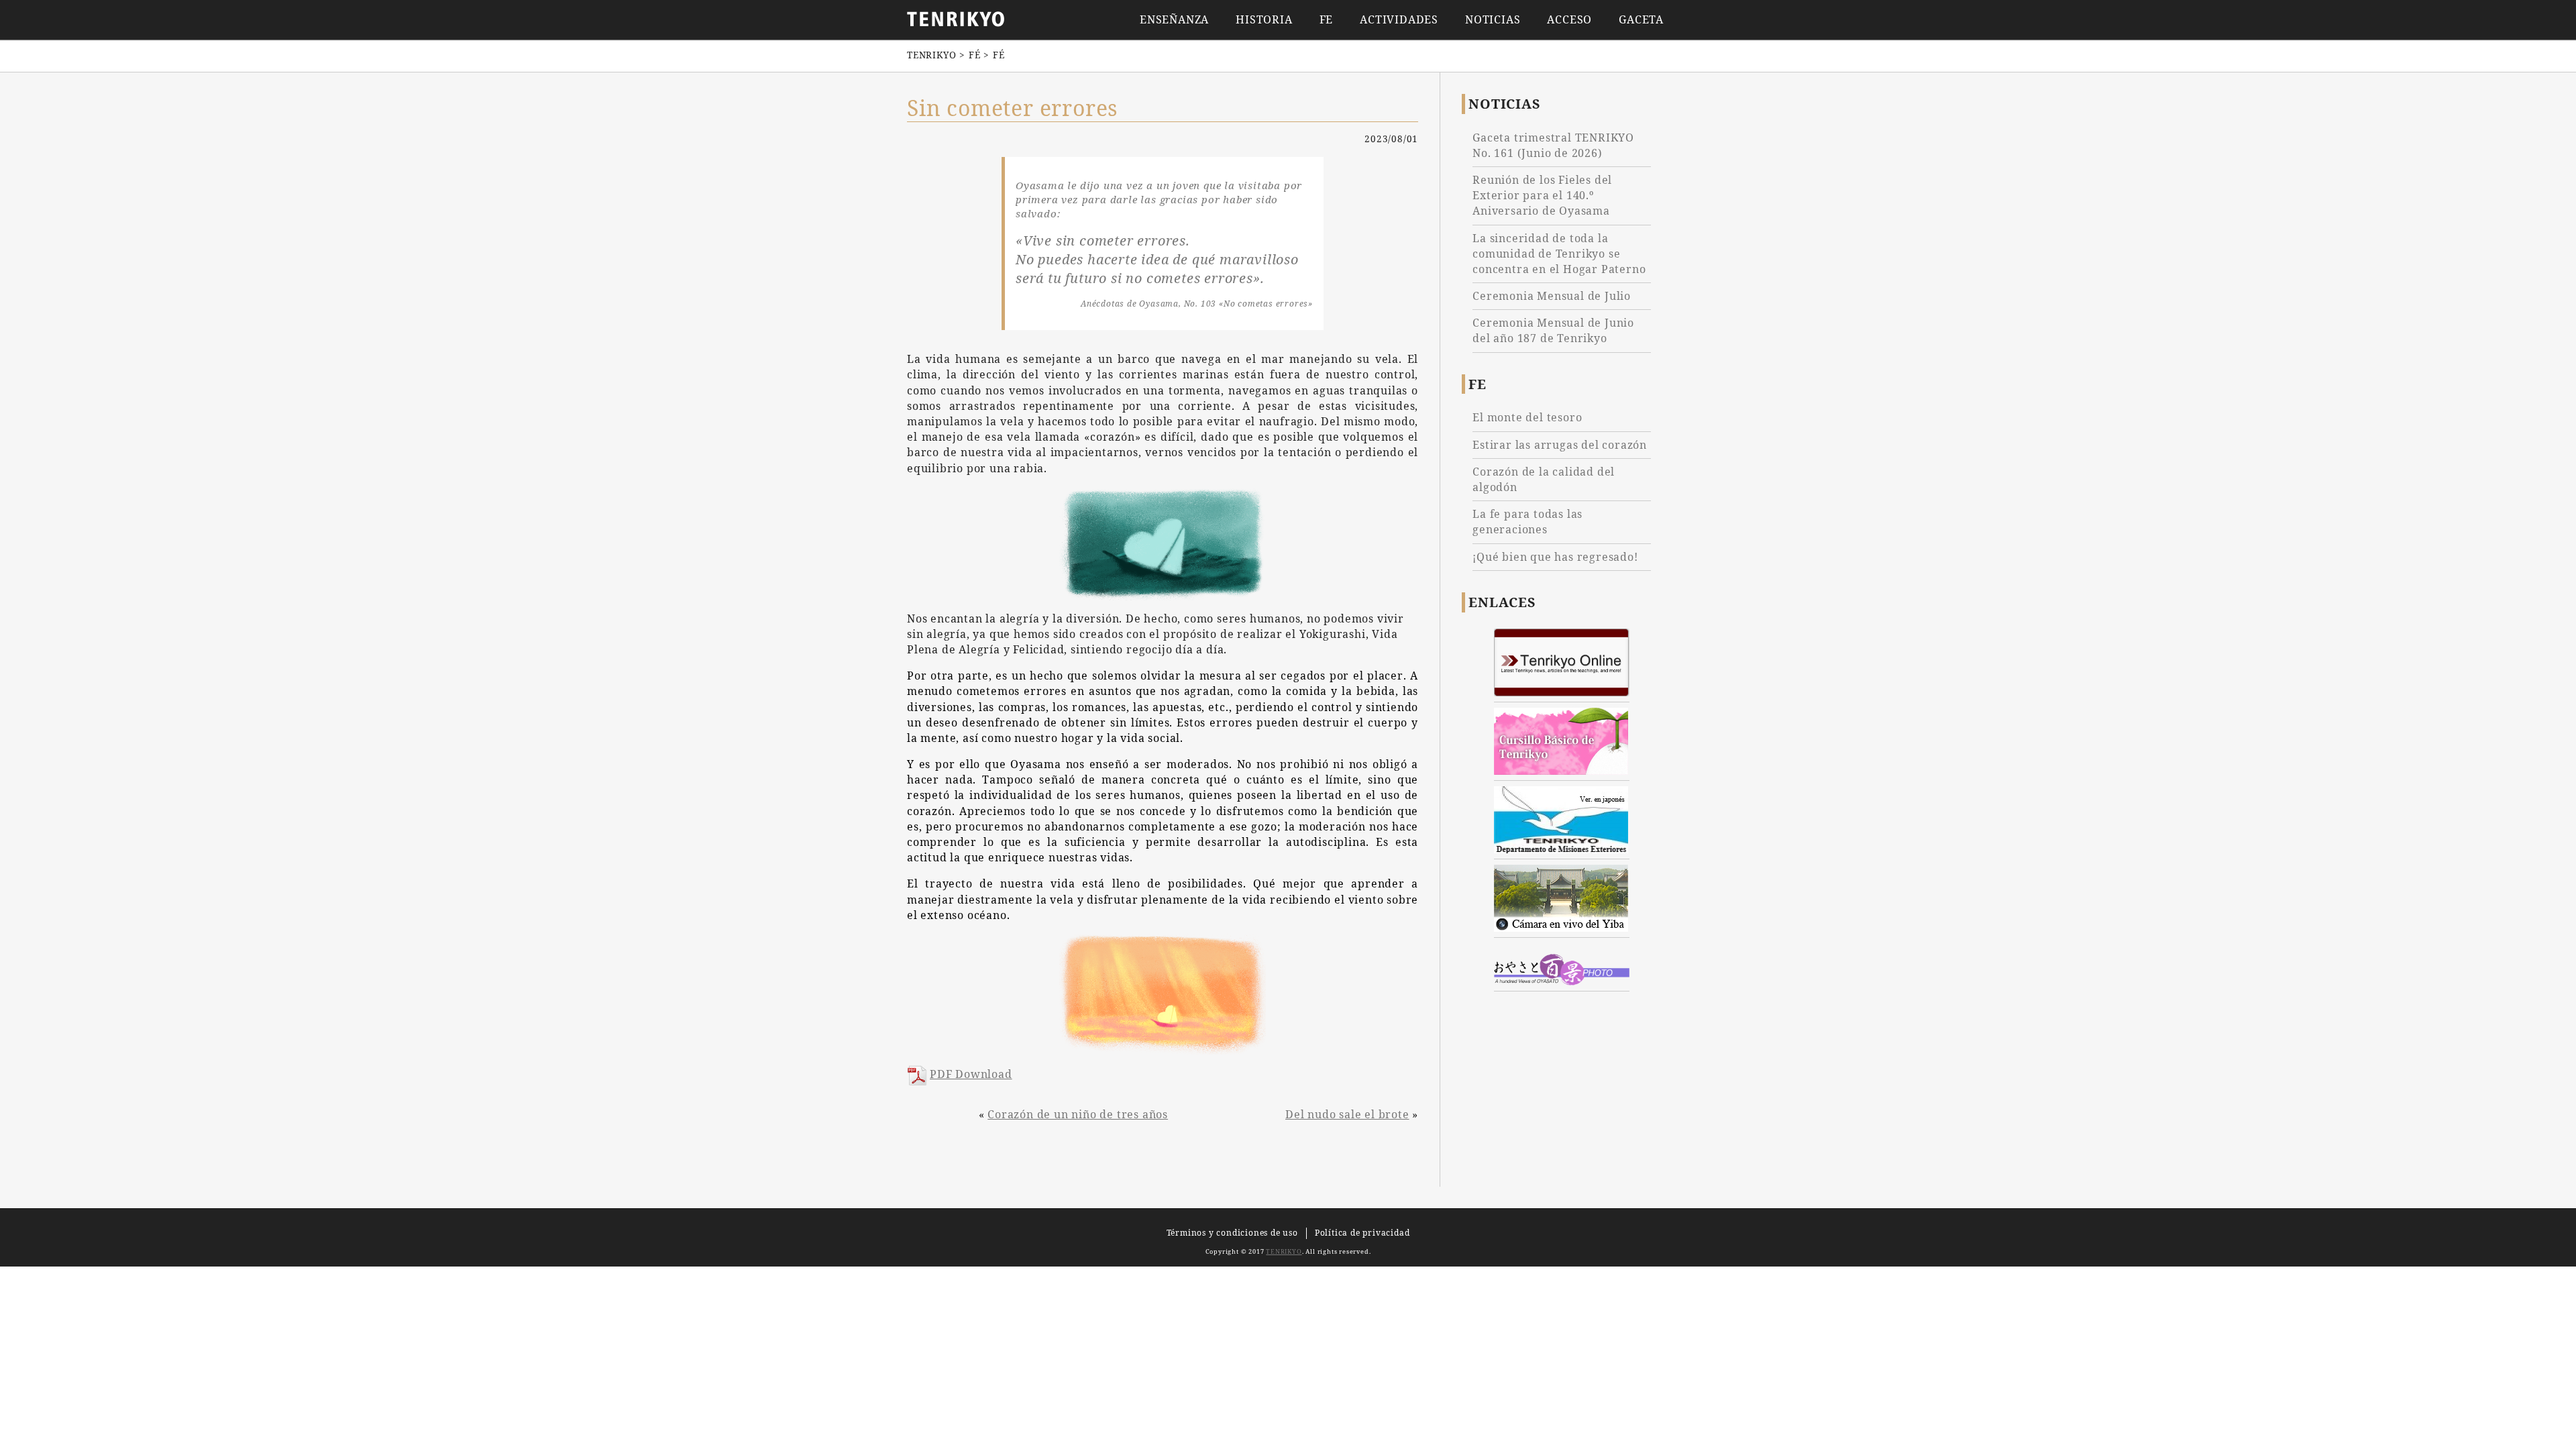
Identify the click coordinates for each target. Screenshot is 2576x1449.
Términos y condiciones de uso (1232, 1233)
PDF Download (971, 1074)
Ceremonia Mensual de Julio (1552, 296)
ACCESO (1569, 20)
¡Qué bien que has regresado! (1555, 557)
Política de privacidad (1362, 1233)
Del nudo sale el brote (1347, 1114)
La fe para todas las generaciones (1527, 522)
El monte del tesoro (1527, 417)
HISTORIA (1264, 20)
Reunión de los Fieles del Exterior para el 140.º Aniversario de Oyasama (1542, 195)
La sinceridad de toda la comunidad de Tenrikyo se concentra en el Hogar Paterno (1559, 254)
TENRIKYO (1284, 1251)
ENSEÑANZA (1174, 20)
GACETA (1641, 20)
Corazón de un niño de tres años (1078, 1114)
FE (1327, 20)
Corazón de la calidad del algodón (1544, 479)
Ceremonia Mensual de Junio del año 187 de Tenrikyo (1553, 330)
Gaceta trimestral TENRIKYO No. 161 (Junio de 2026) (1553, 145)
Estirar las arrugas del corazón (1560, 445)
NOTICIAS (1493, 20)
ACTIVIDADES (1399, 20)
